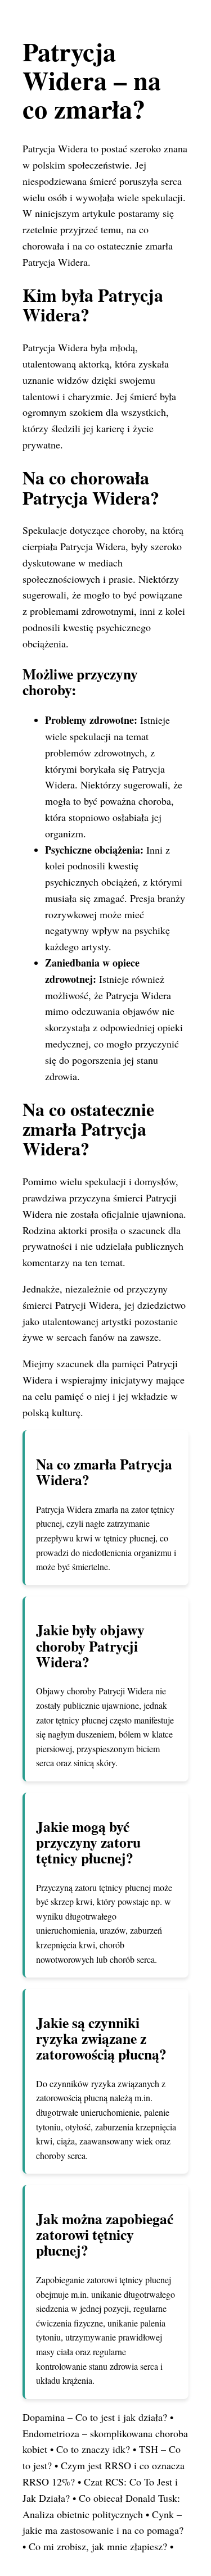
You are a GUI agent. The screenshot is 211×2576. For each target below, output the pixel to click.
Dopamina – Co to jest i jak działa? (95, 2417)
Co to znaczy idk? (93, 2449)
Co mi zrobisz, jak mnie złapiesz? (98, 2546)
